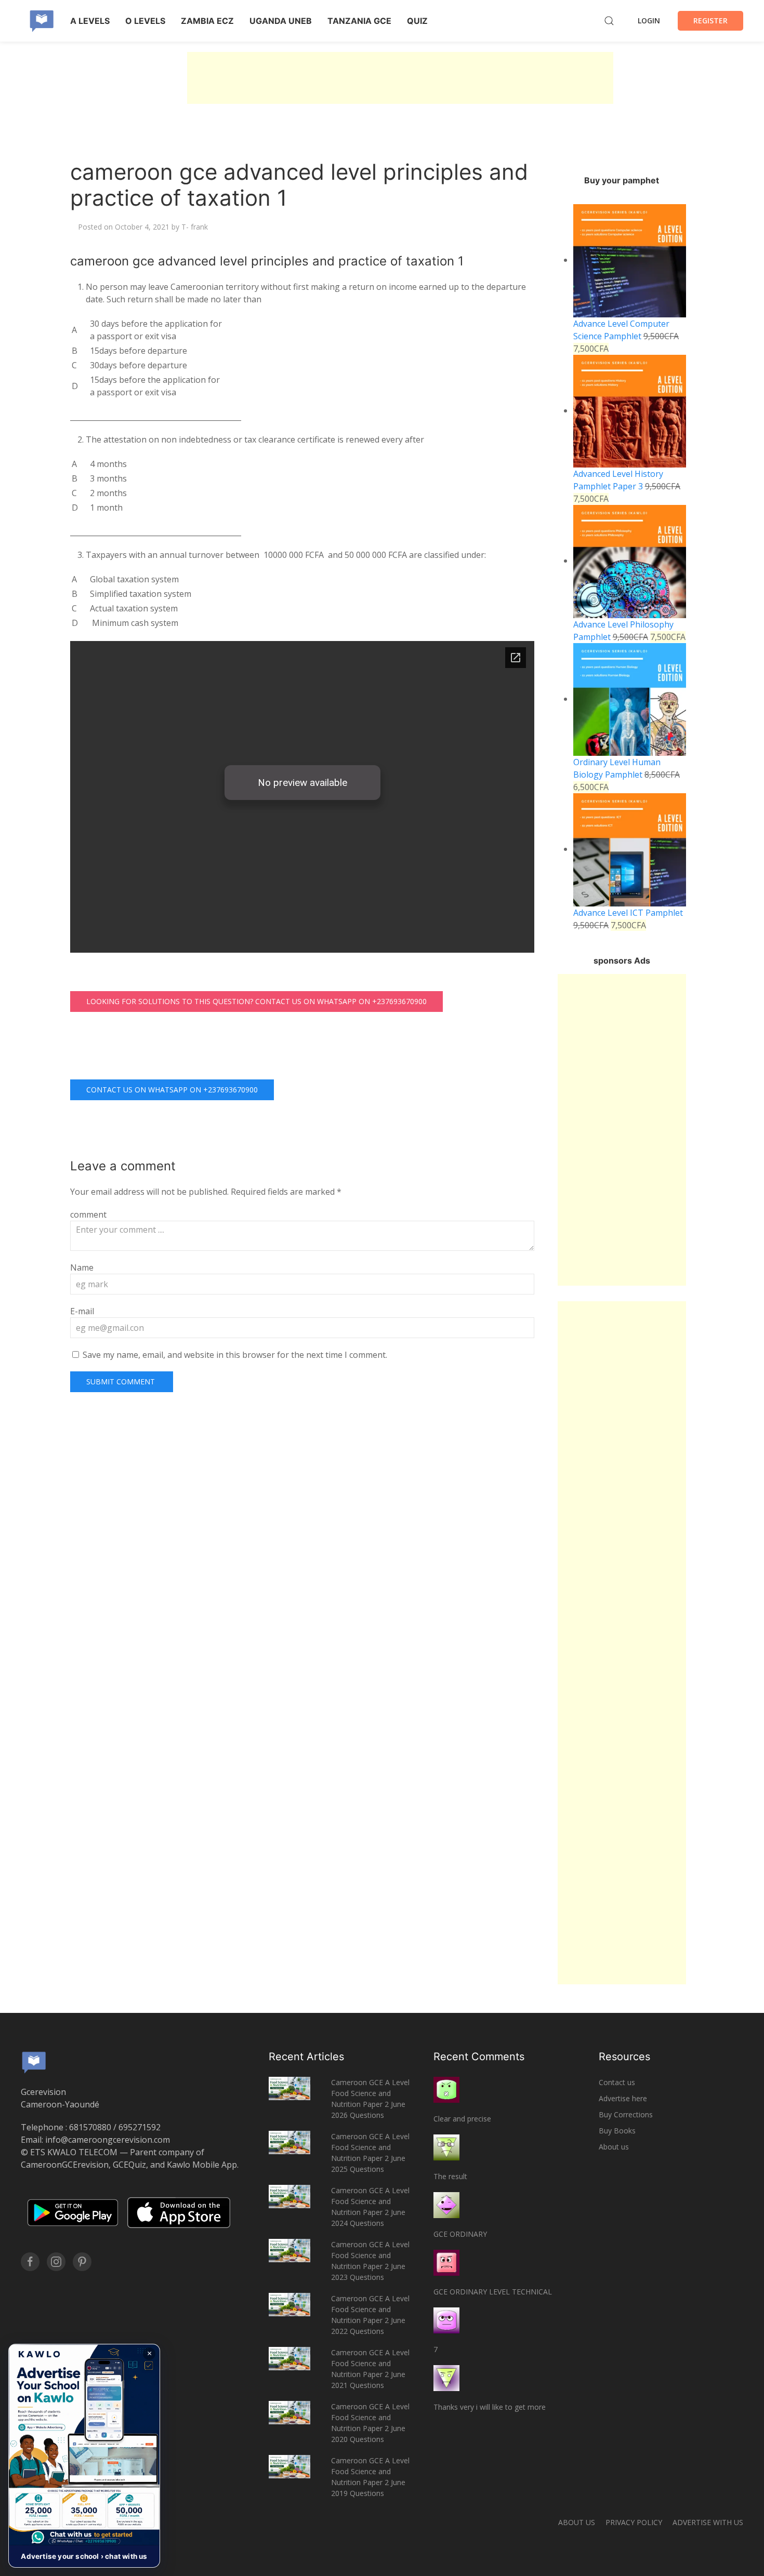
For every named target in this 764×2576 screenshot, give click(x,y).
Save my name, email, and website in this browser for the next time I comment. (235, 1355)
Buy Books (617, 2131)
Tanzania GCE (359, 21)
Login (649, 21)
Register (710, 21)
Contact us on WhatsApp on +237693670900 (172, 1090)
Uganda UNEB (281, 21)
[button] (84, 2456)
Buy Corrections (626, 2114)
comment (88, 1214)
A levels (90, 21)
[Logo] (42, 21)
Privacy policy (634, 2522)
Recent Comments (479, 2057)
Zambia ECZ (207, 21)
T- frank (195, 227)
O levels (145, 21)
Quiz (417, 21)
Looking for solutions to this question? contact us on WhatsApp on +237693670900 (256, 1001)
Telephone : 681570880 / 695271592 (91, 2127)
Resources (624, 2057)
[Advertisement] (400, 78)
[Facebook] (30, 2262)
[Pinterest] (82, 2262)
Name (82, 1267)
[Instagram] (56, 2262)
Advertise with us (708, 2522)
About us (614, 2147)
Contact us (617, 2082)
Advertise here (623, 2098)
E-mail (82, 1311)
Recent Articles (306, 2057)
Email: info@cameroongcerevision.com (95, 2140)
